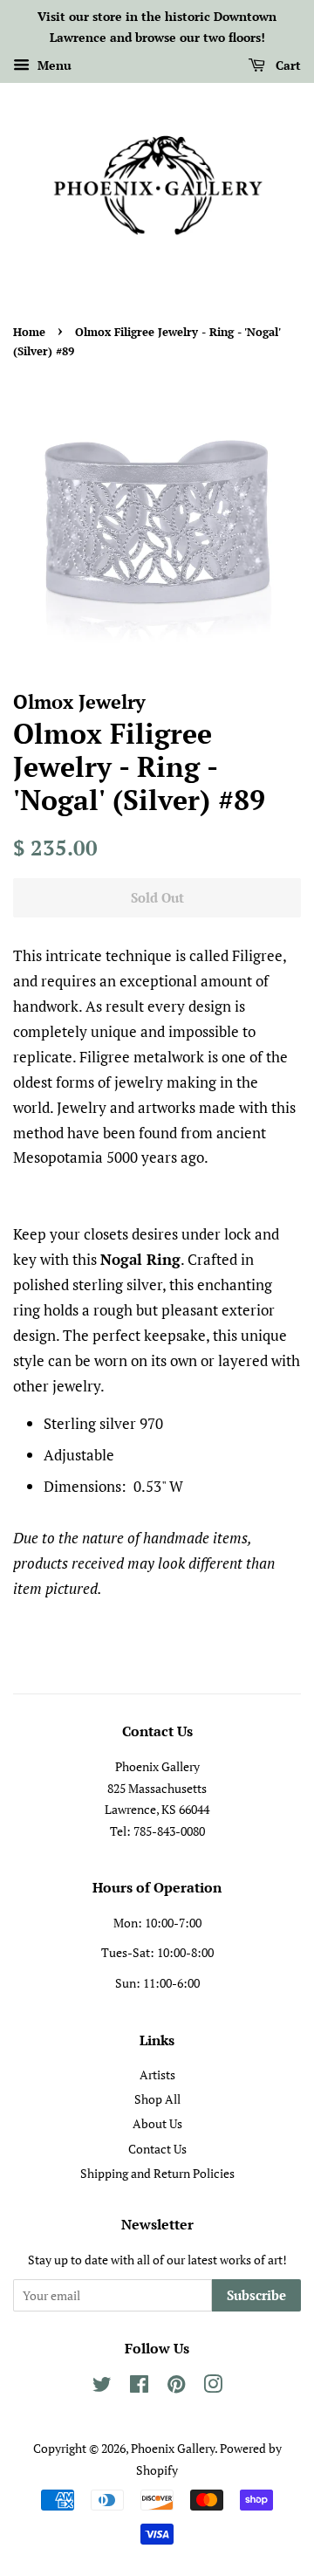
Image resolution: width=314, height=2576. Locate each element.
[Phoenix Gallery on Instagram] (213, 2387)
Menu (53, 65)
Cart (287, 65)
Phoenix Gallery (173, 2448)
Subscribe (256, 2295)
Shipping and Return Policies (157, 2173)
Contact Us (157, 2149)
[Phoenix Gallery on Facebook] (139, 2387)
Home (29, 332)
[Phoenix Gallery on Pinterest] (176, 2387)
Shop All (157, 2099)
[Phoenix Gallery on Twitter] (102, 2387)
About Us (157, 2123)
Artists (157, 2075)
